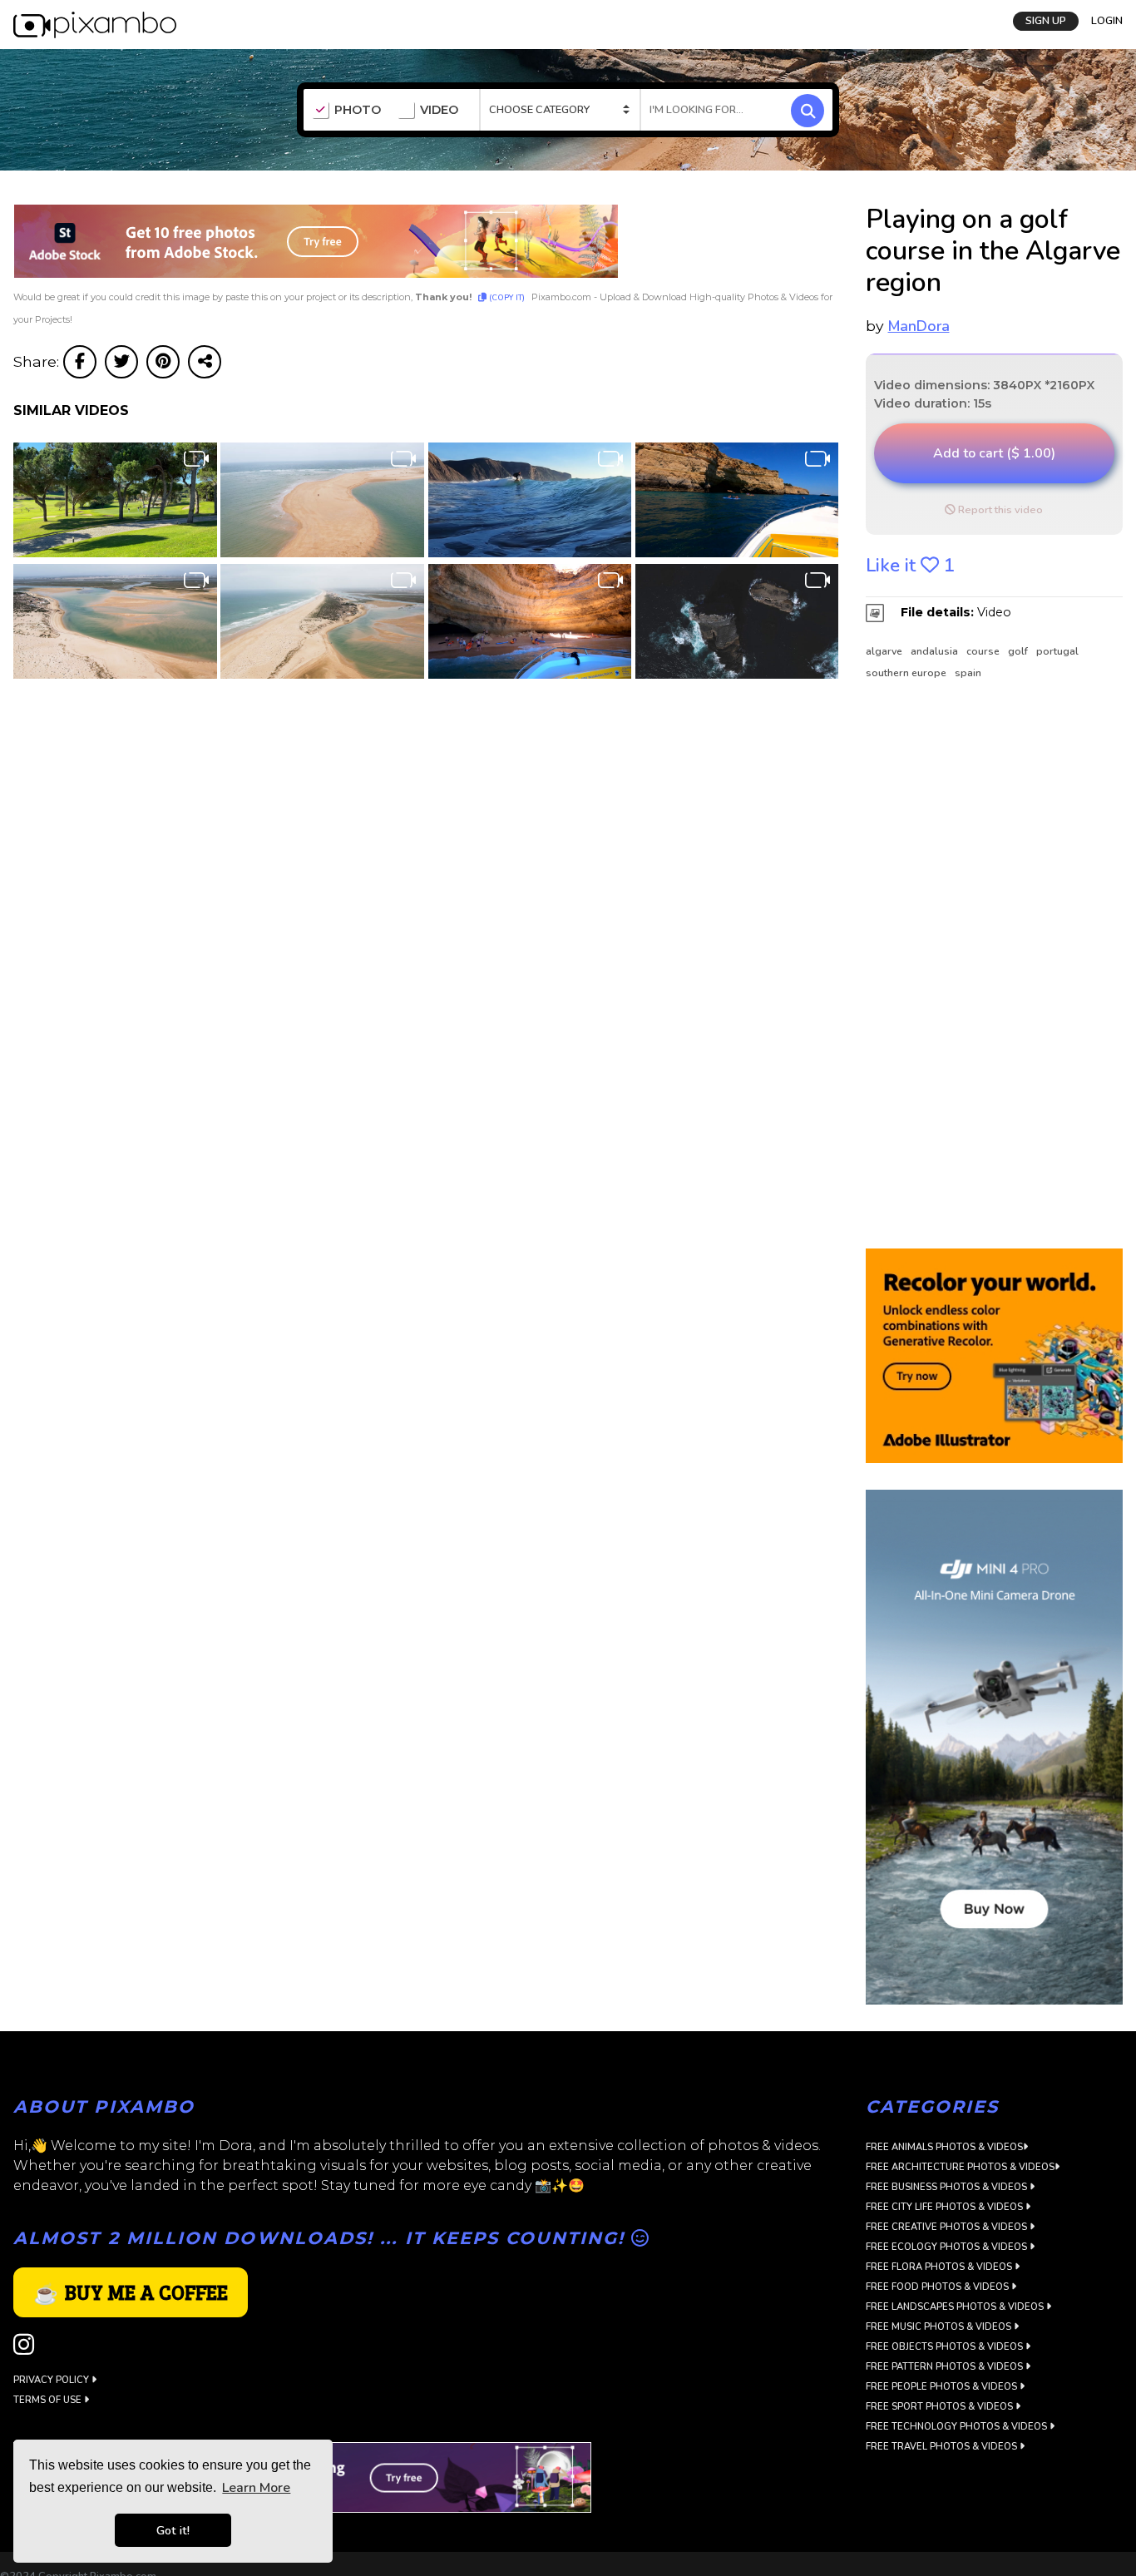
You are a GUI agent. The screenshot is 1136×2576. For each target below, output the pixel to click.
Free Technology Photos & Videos (958, 2427)
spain (968, 673)
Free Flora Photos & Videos (940, 2267)
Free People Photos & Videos (943, 2387)
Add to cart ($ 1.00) (994, 453)
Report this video (999, 510)
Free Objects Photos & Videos (946, 2347)
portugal (1057, 651)
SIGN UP (1046, 19)
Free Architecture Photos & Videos (960, 2167)
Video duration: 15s (933, 403)
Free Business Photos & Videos (948, 2187)
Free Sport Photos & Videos (941, 2407)
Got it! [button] (173, 2530)
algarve (884, 651)
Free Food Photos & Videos (938, 2287)
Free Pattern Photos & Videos (946, 2367)
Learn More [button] (256, 2488)
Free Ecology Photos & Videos (948, 2247)
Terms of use (49, 2400)
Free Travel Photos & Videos (943, 2447)
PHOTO (358, 110)
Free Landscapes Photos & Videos (956, 2307)
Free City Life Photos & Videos (946, 2207)
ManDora (919, 326)
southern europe (906, 673)
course (983, 651)
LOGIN (1107, 19)
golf (1018, 651)
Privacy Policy (52, 2380)
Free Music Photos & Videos (940, 2327)
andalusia (934, 651)
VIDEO (439, 110)
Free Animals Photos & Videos (944, 2147)
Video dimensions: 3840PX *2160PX (984, 385)
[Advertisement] (987, 966)
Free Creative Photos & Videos (948, 2227)
